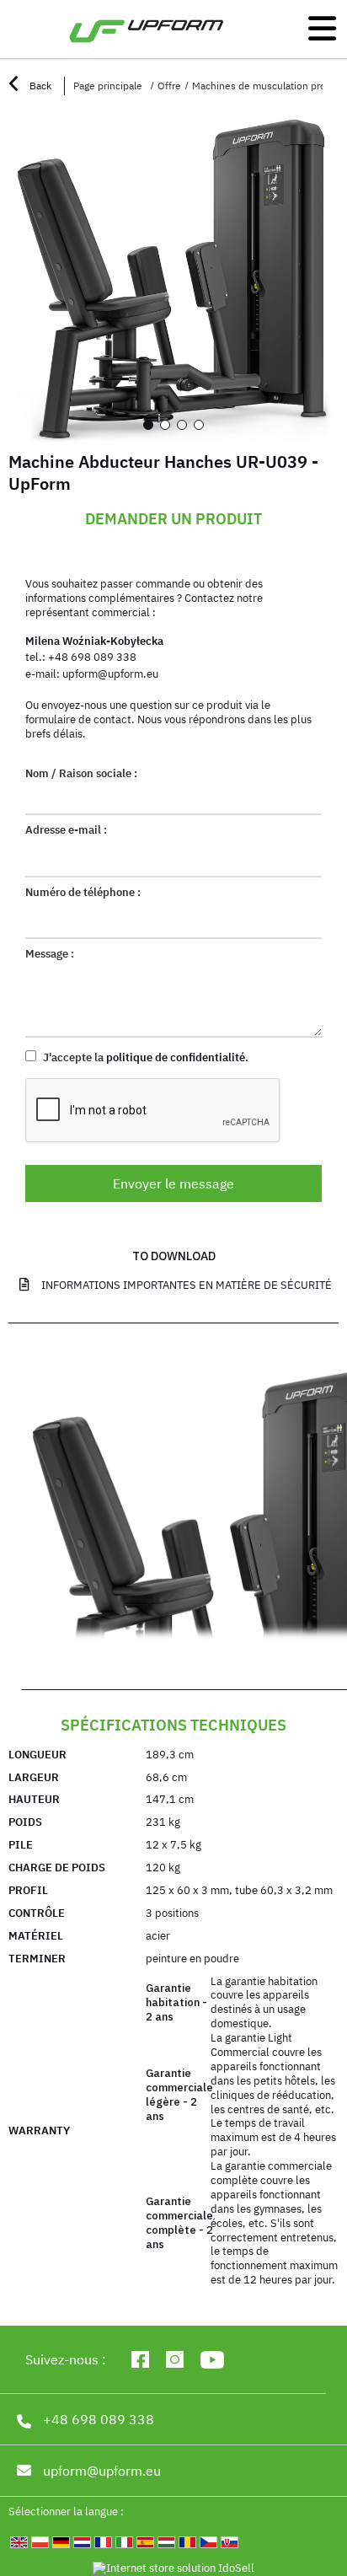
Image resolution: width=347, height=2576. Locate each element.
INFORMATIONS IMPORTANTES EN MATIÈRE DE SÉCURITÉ (187, 1285)
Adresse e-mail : (66, 830)
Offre (169, 86)
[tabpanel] (173, 277)
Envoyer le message (173, 1183)
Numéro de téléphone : (83, 893)
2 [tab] (165, 425)
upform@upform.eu (110, 674)
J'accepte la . (144, 1057)
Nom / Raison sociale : (81, 774)
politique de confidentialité (176, 1057)
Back (39, 86)
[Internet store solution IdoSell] (173, 2569)
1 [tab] (148, 425)
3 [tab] (182, 425)
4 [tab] (199, 425)
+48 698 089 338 (92, 657)
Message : (50, 954)
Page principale (108, 86)
